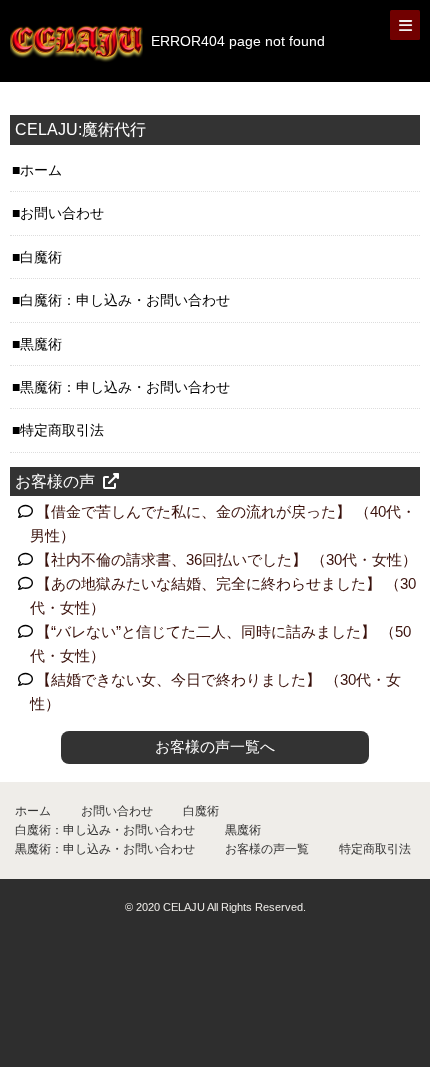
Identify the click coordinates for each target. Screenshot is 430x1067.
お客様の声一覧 (267, 849)
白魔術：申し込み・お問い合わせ (125, 300)
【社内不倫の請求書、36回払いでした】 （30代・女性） (226, 559)
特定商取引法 (62, 430)
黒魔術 (41, 344)
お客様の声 (55, 481)
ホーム (41, 170)
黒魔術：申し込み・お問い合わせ (125, 387)
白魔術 (41, 257)
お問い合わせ (62, 213)
